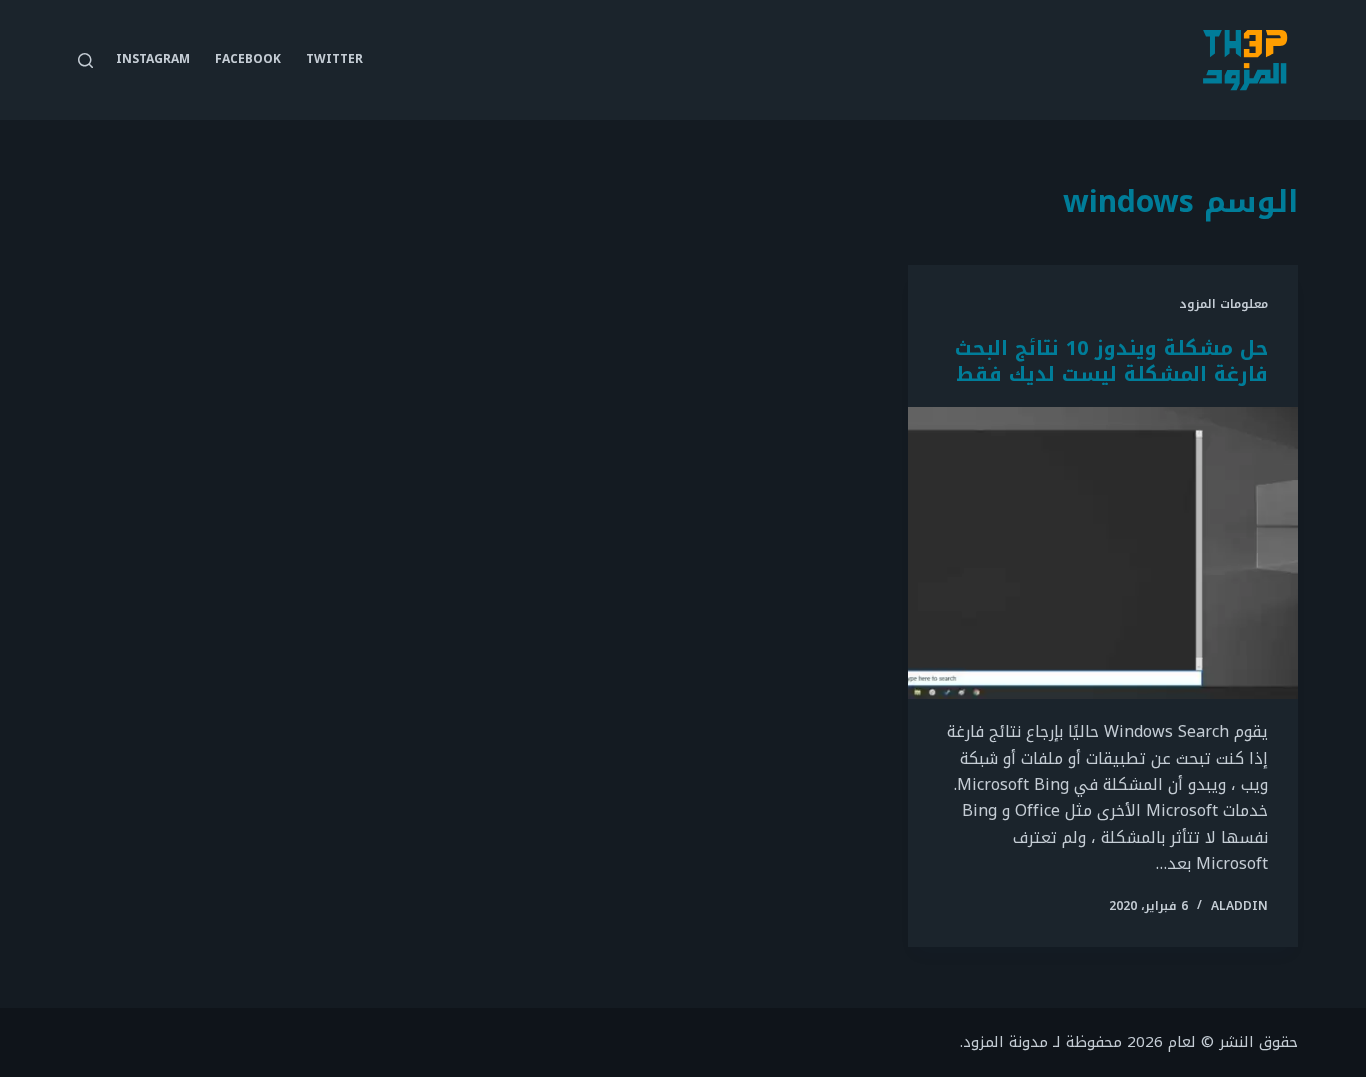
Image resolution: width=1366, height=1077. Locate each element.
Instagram (153, 59)
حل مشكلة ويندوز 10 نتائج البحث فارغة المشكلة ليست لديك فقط (1111, 361)
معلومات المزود (1223, 304)
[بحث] (85, 60)
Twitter (334, 59)
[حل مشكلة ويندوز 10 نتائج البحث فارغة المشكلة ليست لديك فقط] (1103, 553)
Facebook (248, 59)
